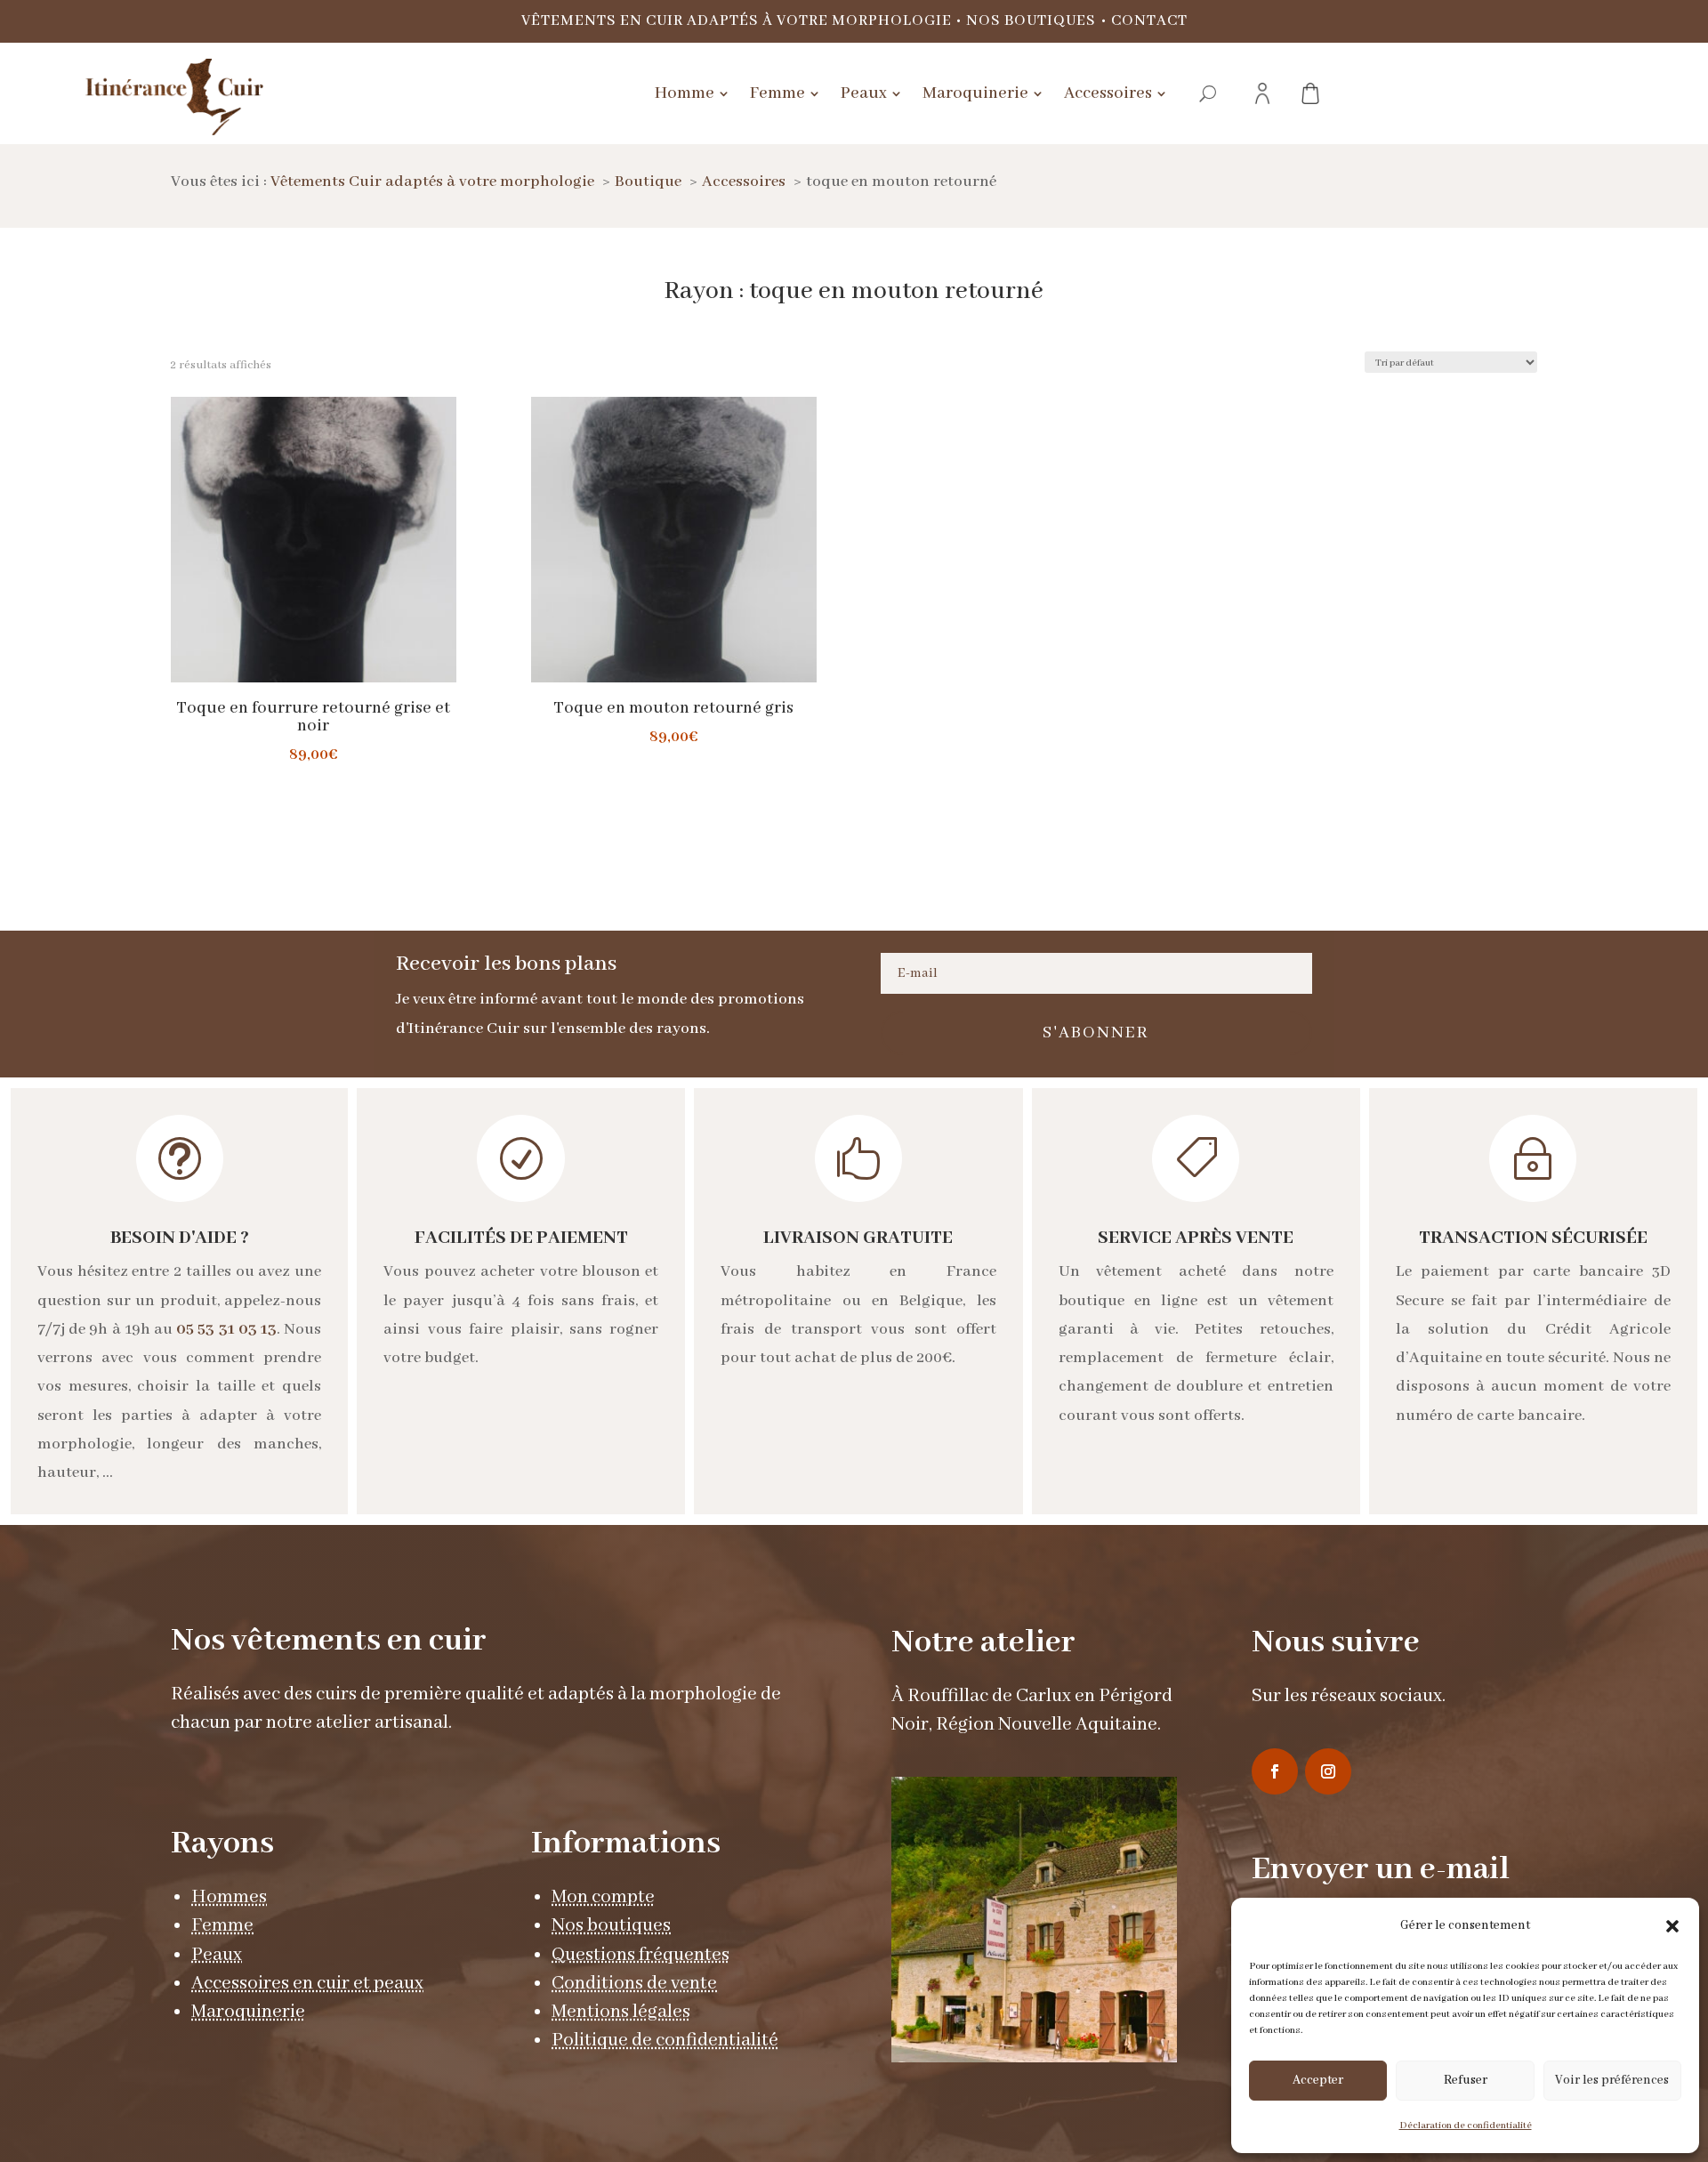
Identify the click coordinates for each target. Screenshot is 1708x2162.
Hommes (229, 1897)
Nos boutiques (1031, 21)
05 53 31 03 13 (226, 1329)
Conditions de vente (634, 1984)
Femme (222, 1926)
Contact (1149, 21)
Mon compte (603, 1897)
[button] (1672, 1926)
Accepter (1318, 2080)
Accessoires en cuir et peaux (307, 1984)
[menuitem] (692, 93)
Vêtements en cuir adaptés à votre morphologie (737, 21)
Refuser (1466, 2080)
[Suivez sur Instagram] (1328, 1771)
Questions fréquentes (640, 1955)
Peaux (217, 1955)
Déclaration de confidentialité (1466, 2126)
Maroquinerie (248, 2012)
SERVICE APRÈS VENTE (1196, 1238)
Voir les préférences (1612, 2080)
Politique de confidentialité (665, 2041)
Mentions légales (621, 2012)
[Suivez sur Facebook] (1275, 1771)
